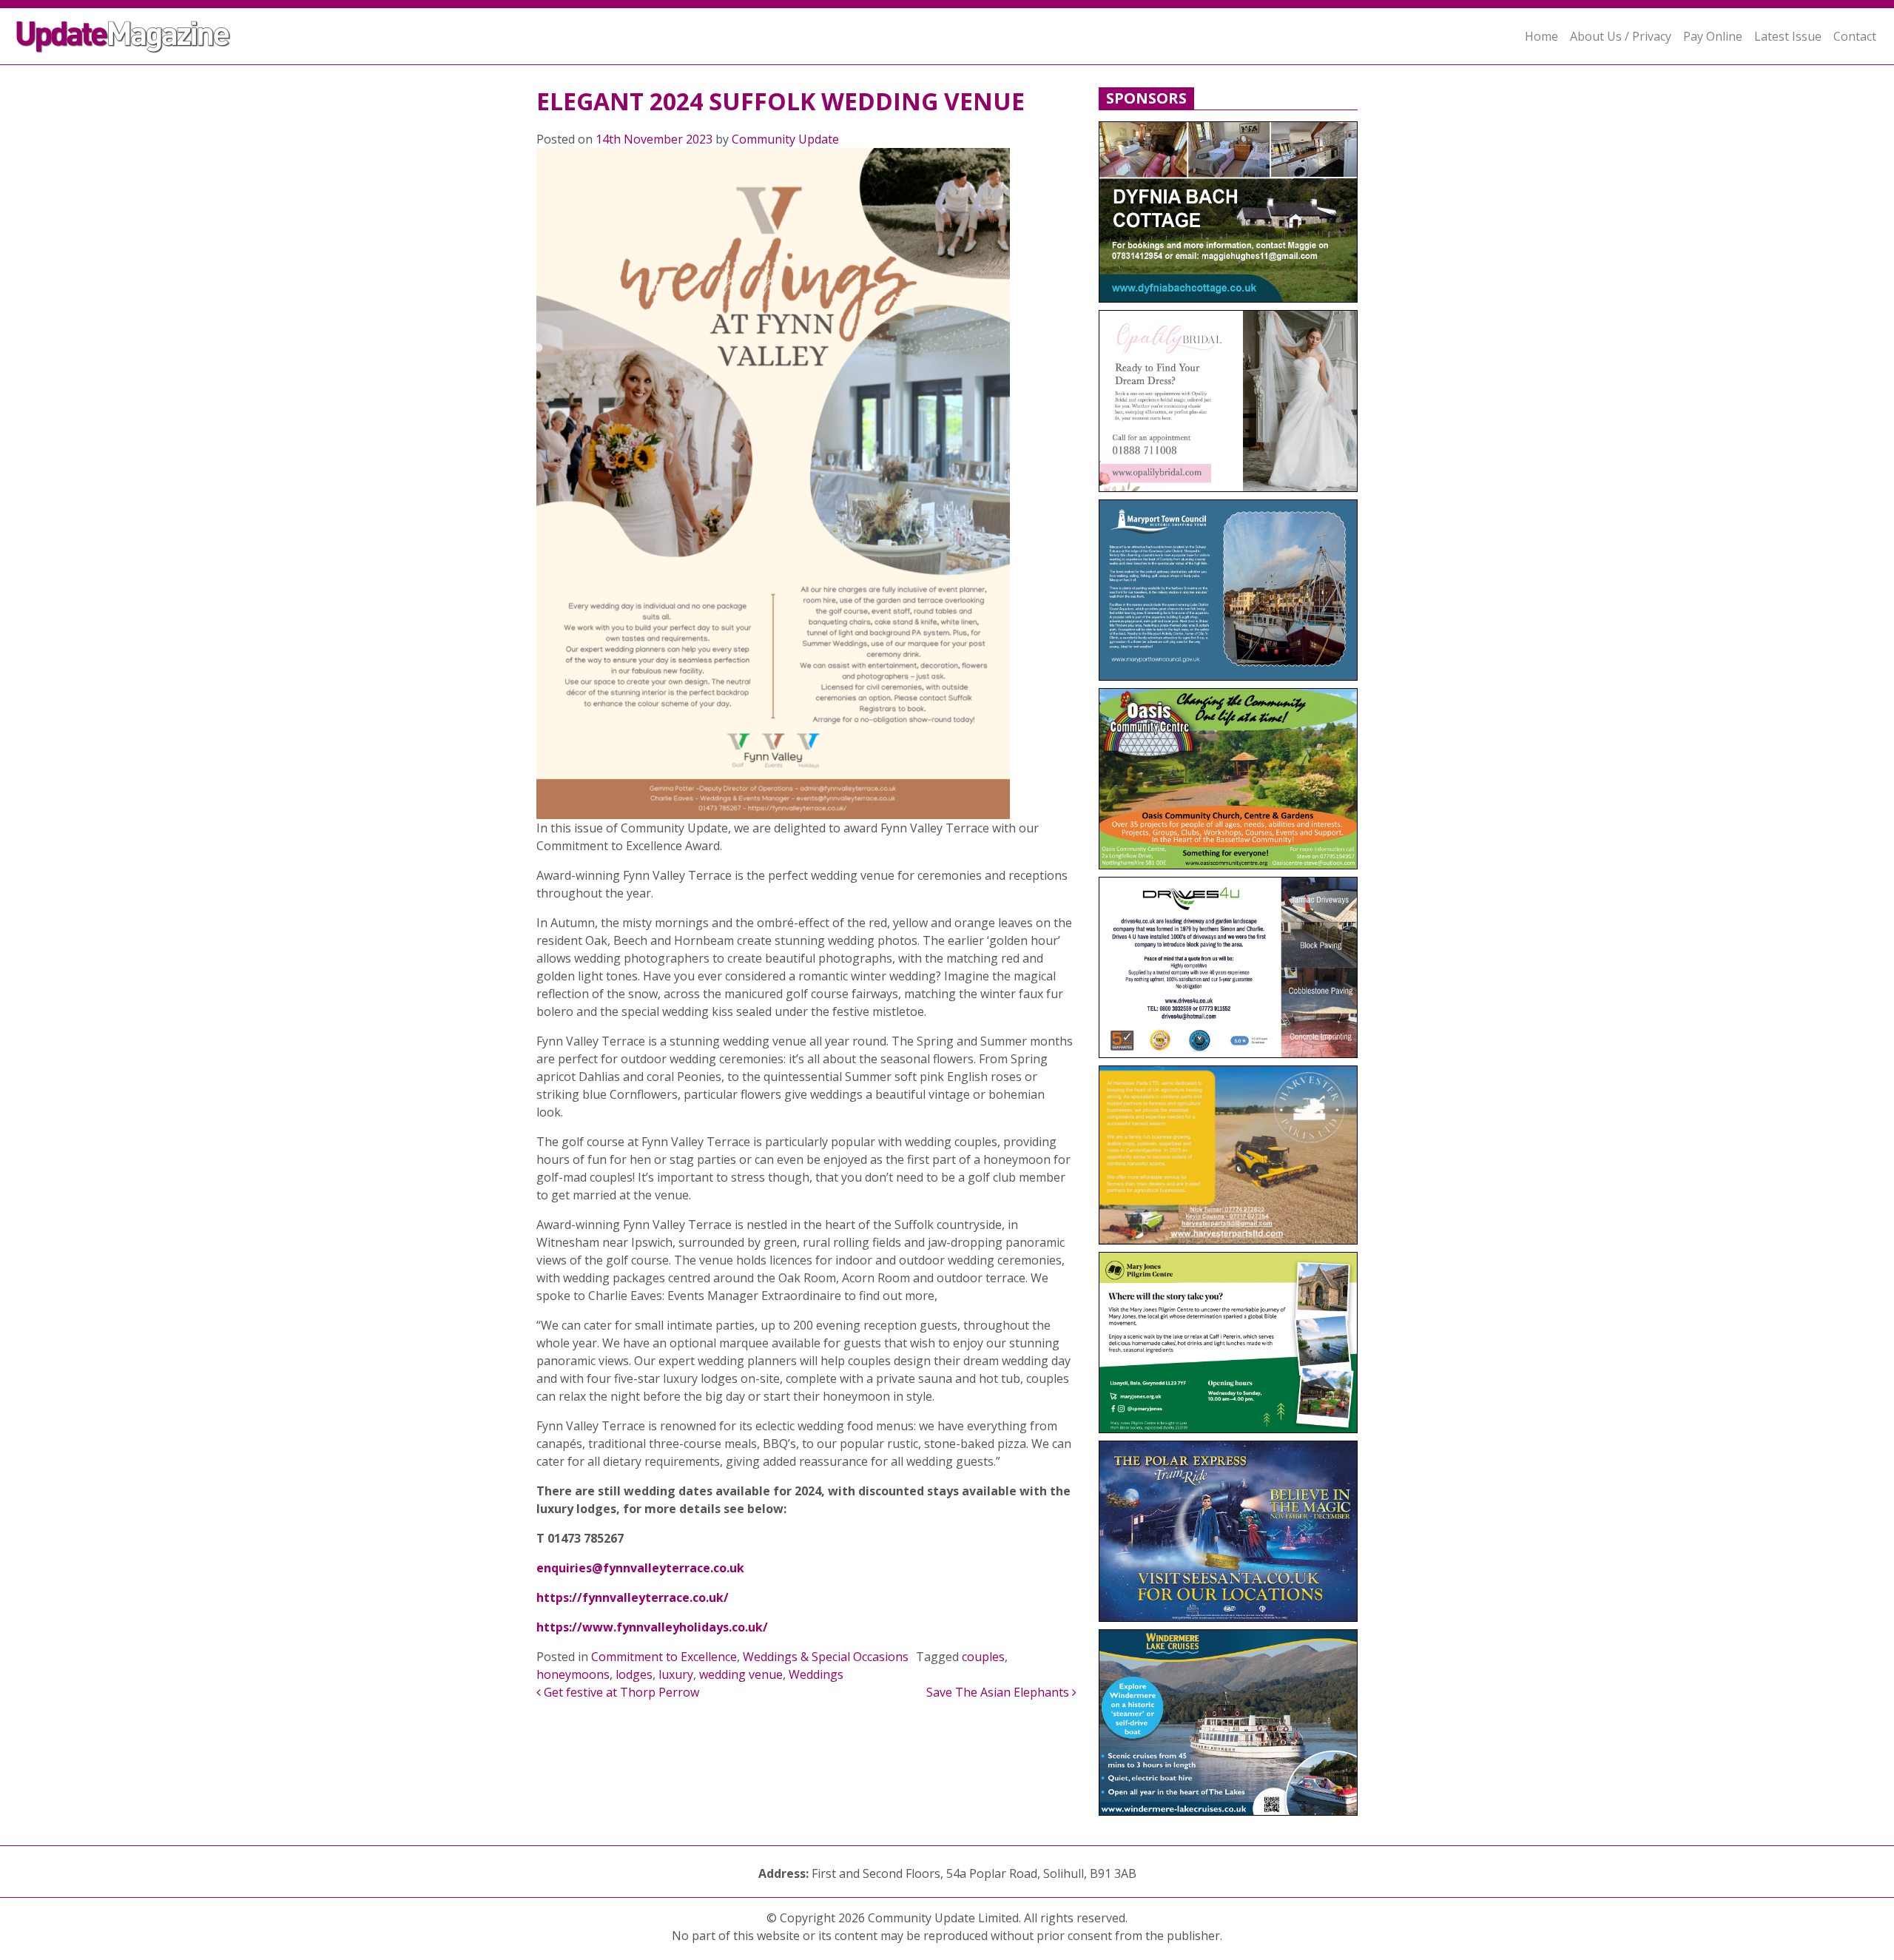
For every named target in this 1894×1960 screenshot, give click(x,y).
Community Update (785, 139)
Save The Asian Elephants (999, 1692)
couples (983, 1657)
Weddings (816, 1674)
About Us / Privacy (1621, 36)
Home (1541, 36)
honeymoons (573, 1674)
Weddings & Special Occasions (826, 1657)
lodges (634, 1674)
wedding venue (741, 1674)
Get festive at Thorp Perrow (620, 1692)
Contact (1855, 36)
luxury (676, 1674)
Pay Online (1713, 36)
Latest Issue (1788, 36)
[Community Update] (123, 36)
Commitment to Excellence (664, 1657)
